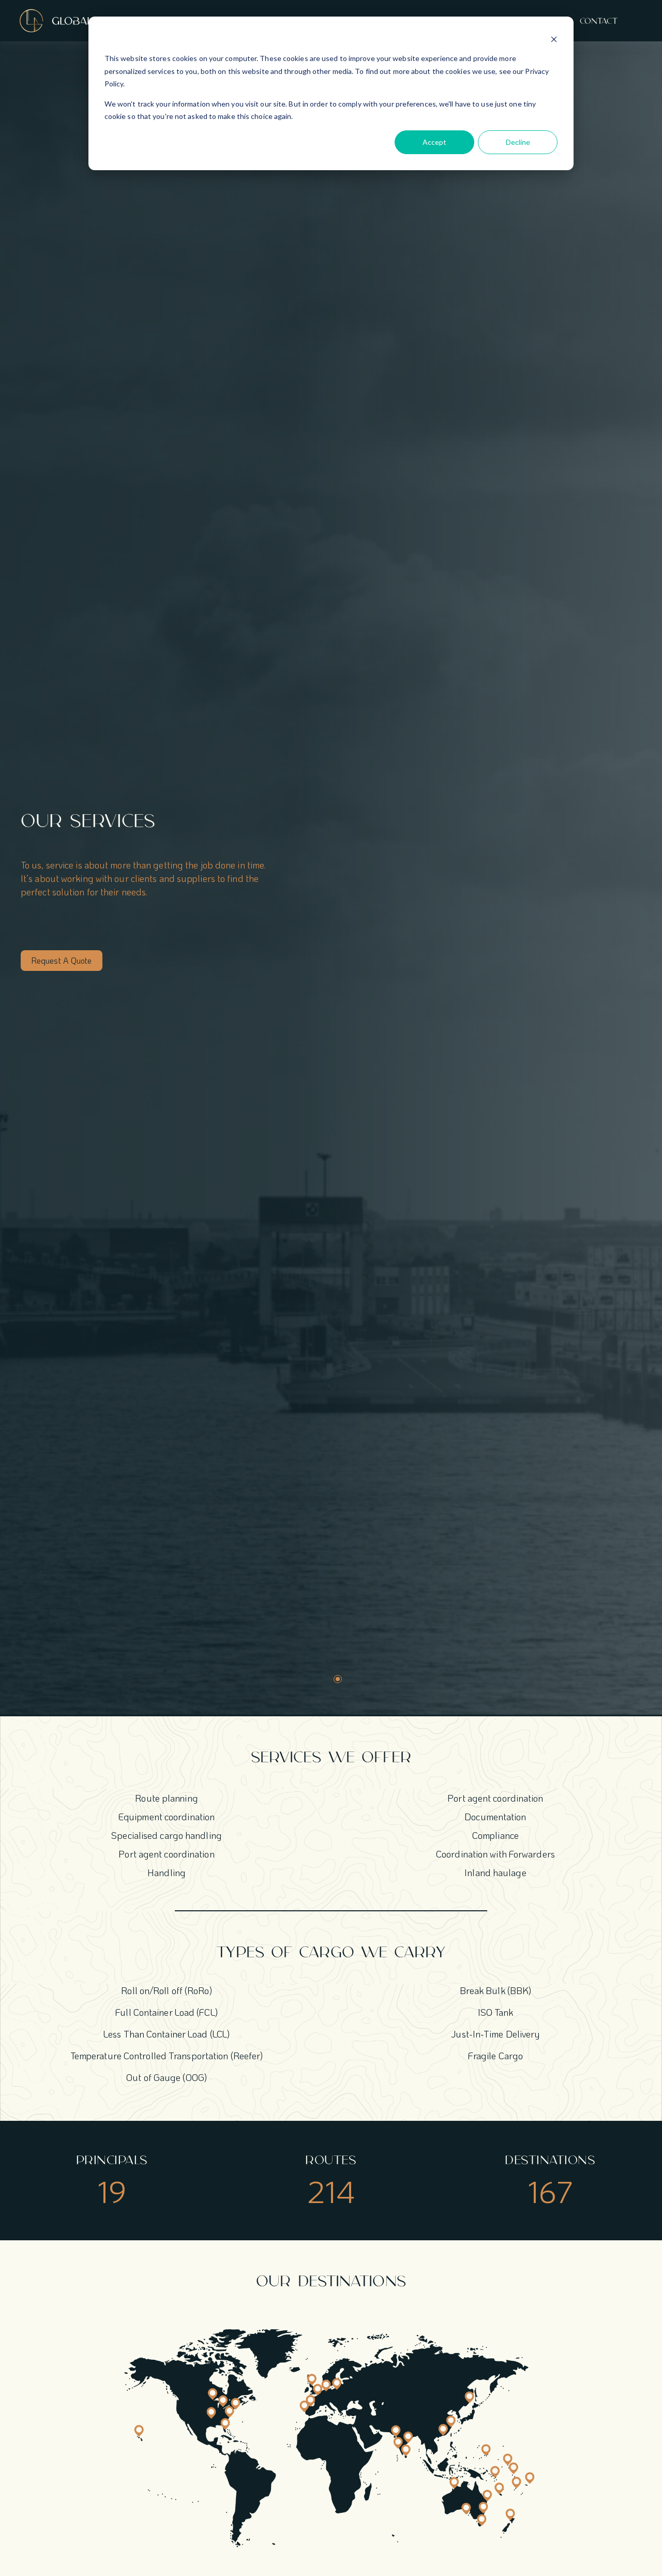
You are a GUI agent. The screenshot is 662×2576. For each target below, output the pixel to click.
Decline (518, 142)
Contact (599, 21)
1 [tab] (338, 1679)
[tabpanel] (328, 892)
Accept (434, 142)
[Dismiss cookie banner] (554, 39)
